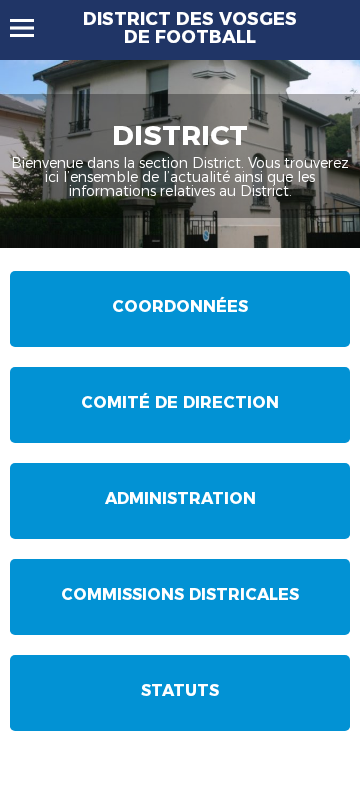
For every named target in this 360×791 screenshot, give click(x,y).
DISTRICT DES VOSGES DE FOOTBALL (190, 28)
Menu (31, 28)
